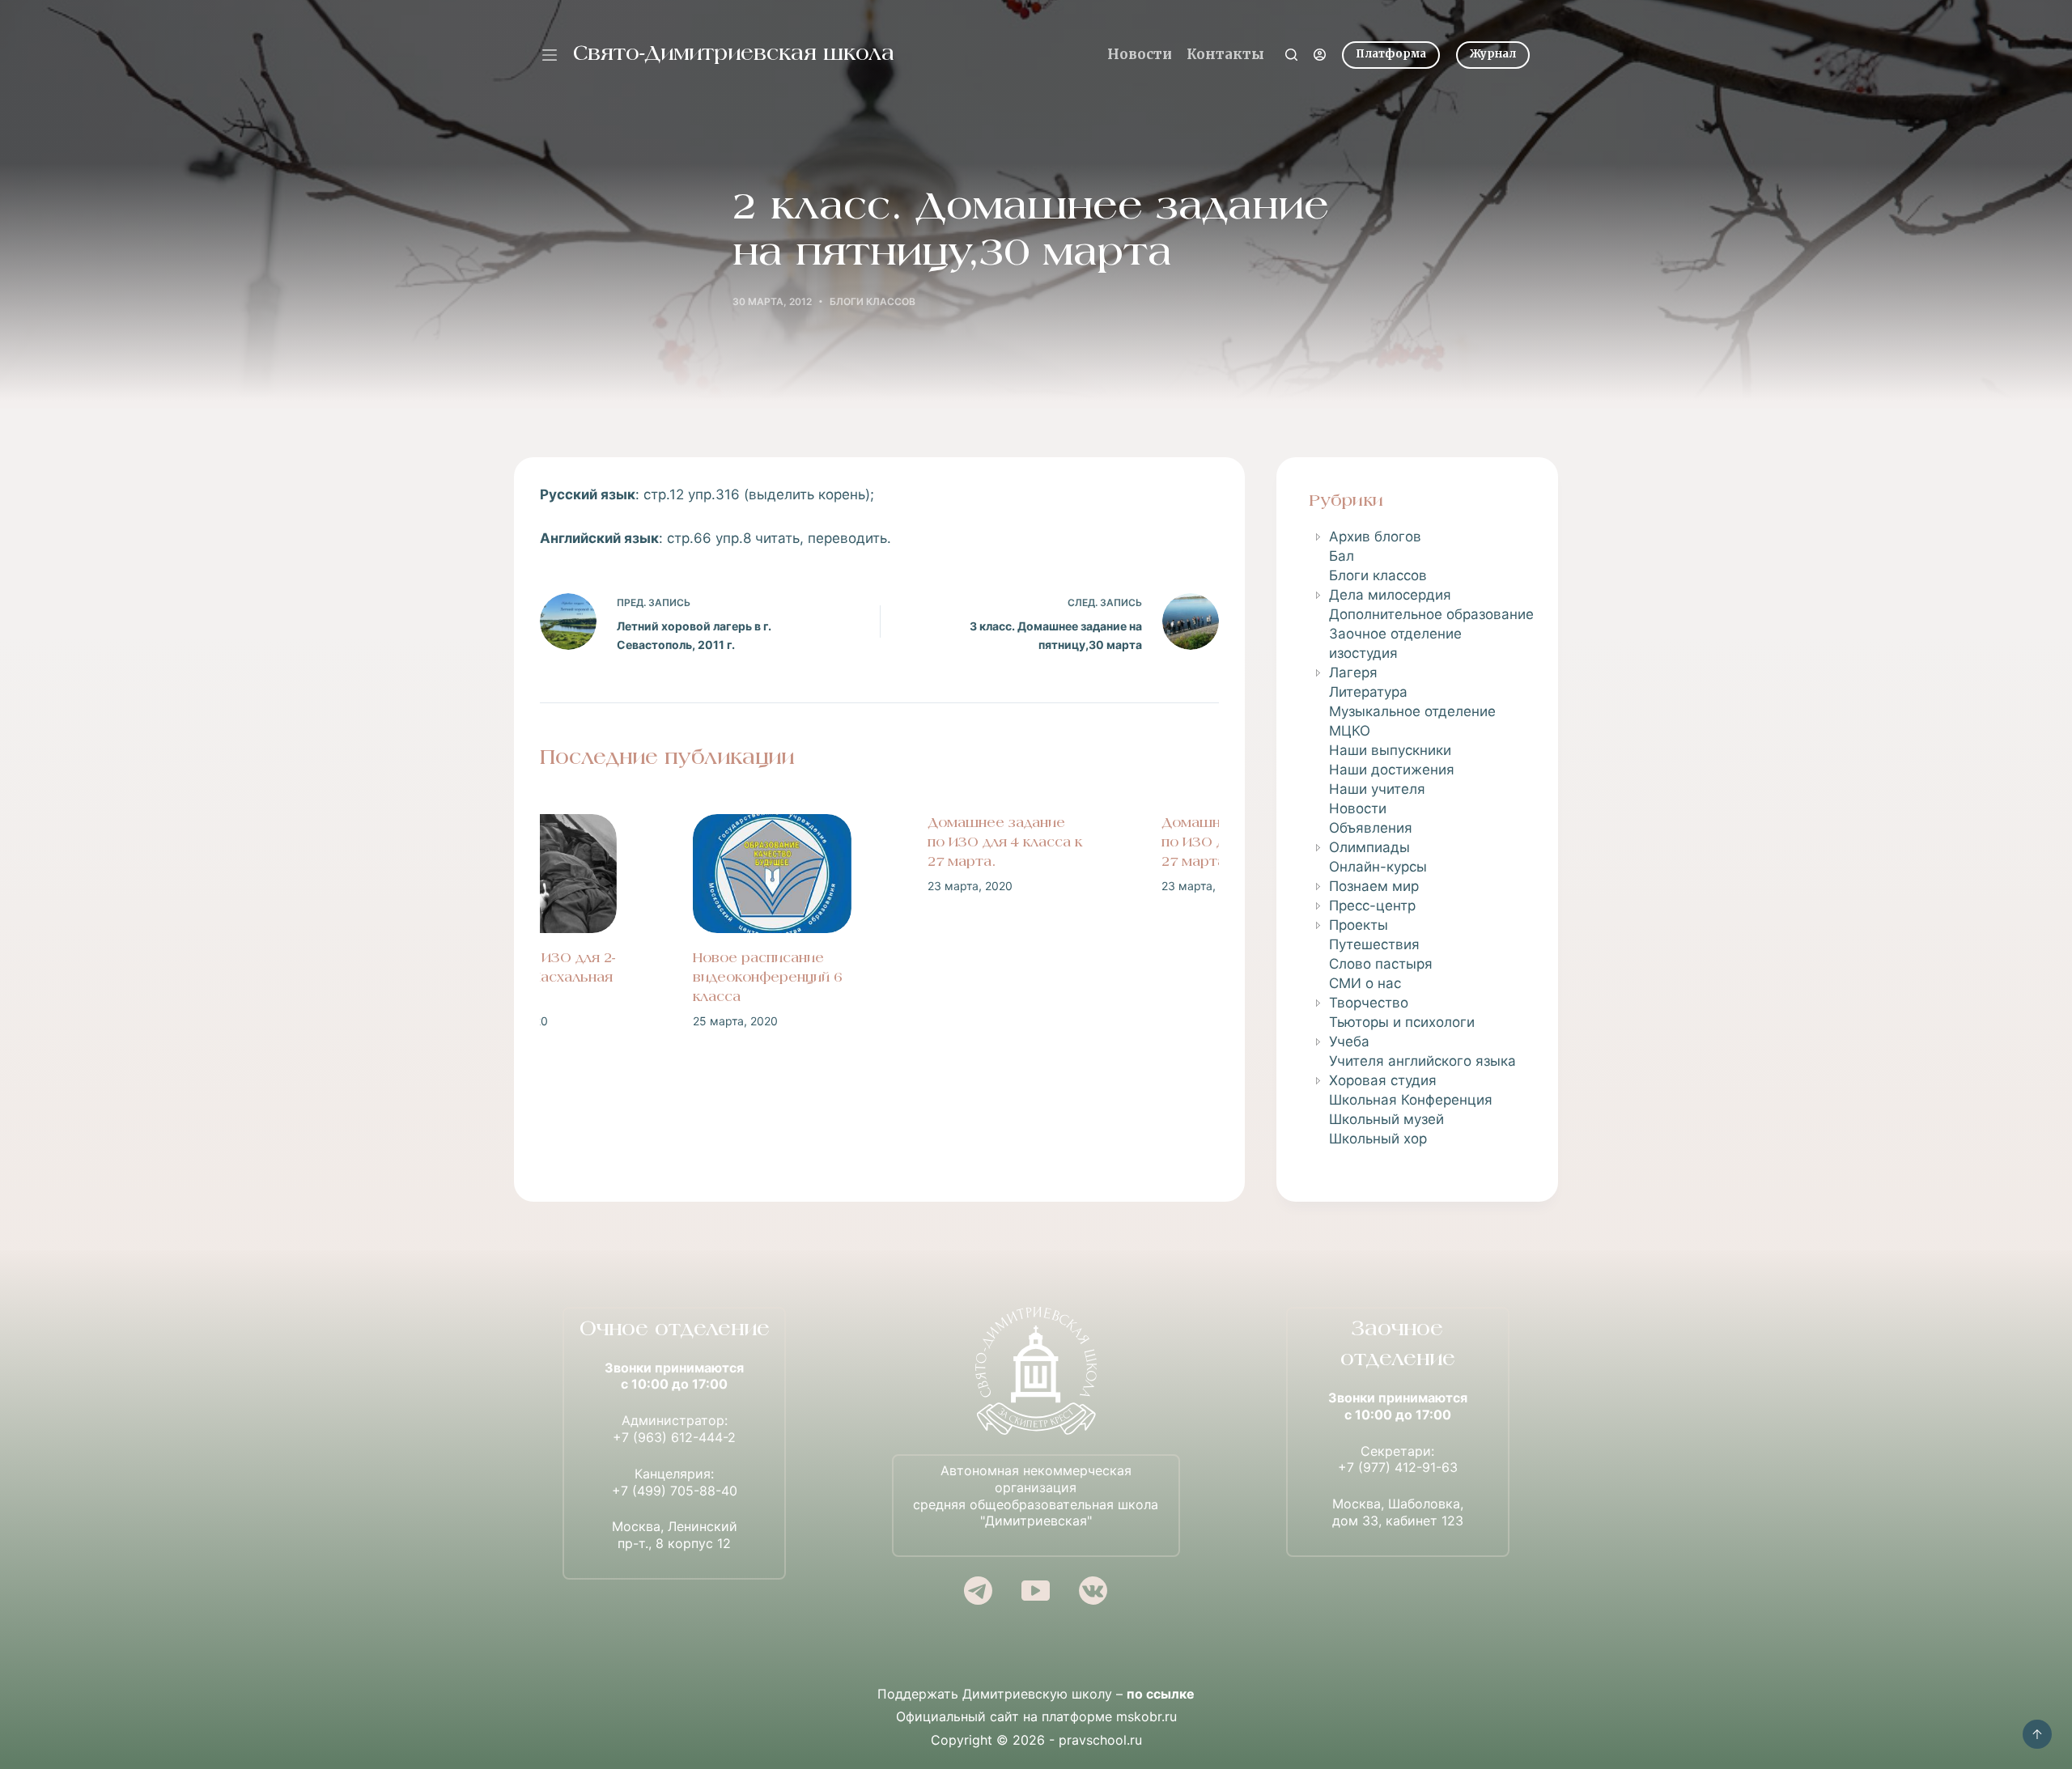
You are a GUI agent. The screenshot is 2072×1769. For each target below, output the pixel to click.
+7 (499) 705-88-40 (675, 1491)
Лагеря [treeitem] (1353, 672)
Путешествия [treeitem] (1374, 944)
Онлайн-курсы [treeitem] (1378, 867)
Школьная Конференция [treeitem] (1411, 1100)
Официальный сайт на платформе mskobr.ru (1036, 1716)
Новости (1140, 54)
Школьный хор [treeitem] (1378, 1139)
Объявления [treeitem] (1371, 828)
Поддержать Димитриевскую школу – (1036, 1694)
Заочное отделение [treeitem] (1395, 634)
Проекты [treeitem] (1359, 925)
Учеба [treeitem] (1349, 1041)
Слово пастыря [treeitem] (1381, 964)
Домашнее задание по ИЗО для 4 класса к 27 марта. (878, 843)
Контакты (1225, 54)
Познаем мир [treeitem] (1374, 886)
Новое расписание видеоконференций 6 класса (640, 978)
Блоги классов (873, 301)
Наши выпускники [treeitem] (1390, 750)
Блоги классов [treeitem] (1378, 575)
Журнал (1493, 54)
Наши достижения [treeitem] (1392, 770)
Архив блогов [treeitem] (1375, 537)
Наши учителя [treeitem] (1377, 789)
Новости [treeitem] (1358, 808)
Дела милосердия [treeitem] (1390, 595)
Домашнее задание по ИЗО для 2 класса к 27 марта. (1112, 843)
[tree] (1417, 838)
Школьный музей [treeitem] (1386, 1119)
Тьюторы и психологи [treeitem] (1402, 1022)
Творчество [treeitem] (1369, 1003)
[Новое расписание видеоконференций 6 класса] (645, 874)
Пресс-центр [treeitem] (1372, 906)
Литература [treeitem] (1368, 692)
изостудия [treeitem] (1363, 653)
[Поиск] (1291, 55)
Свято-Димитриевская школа (734, 55)
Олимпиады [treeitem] (1369, 847)
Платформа (1391, 54)
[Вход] (1320, 55)
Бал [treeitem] (1342, 556)
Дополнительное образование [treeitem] (1431, 614)
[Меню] (550, 55)
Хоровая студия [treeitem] (1383, 1080)
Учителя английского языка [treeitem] (1422, 1061)
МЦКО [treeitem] (1350, 731)
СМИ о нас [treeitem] (1365, 983)
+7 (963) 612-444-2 (674, 1437)
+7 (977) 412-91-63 (1398, 1467)
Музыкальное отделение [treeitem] (1412, 711)
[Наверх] (2037, 1734)
